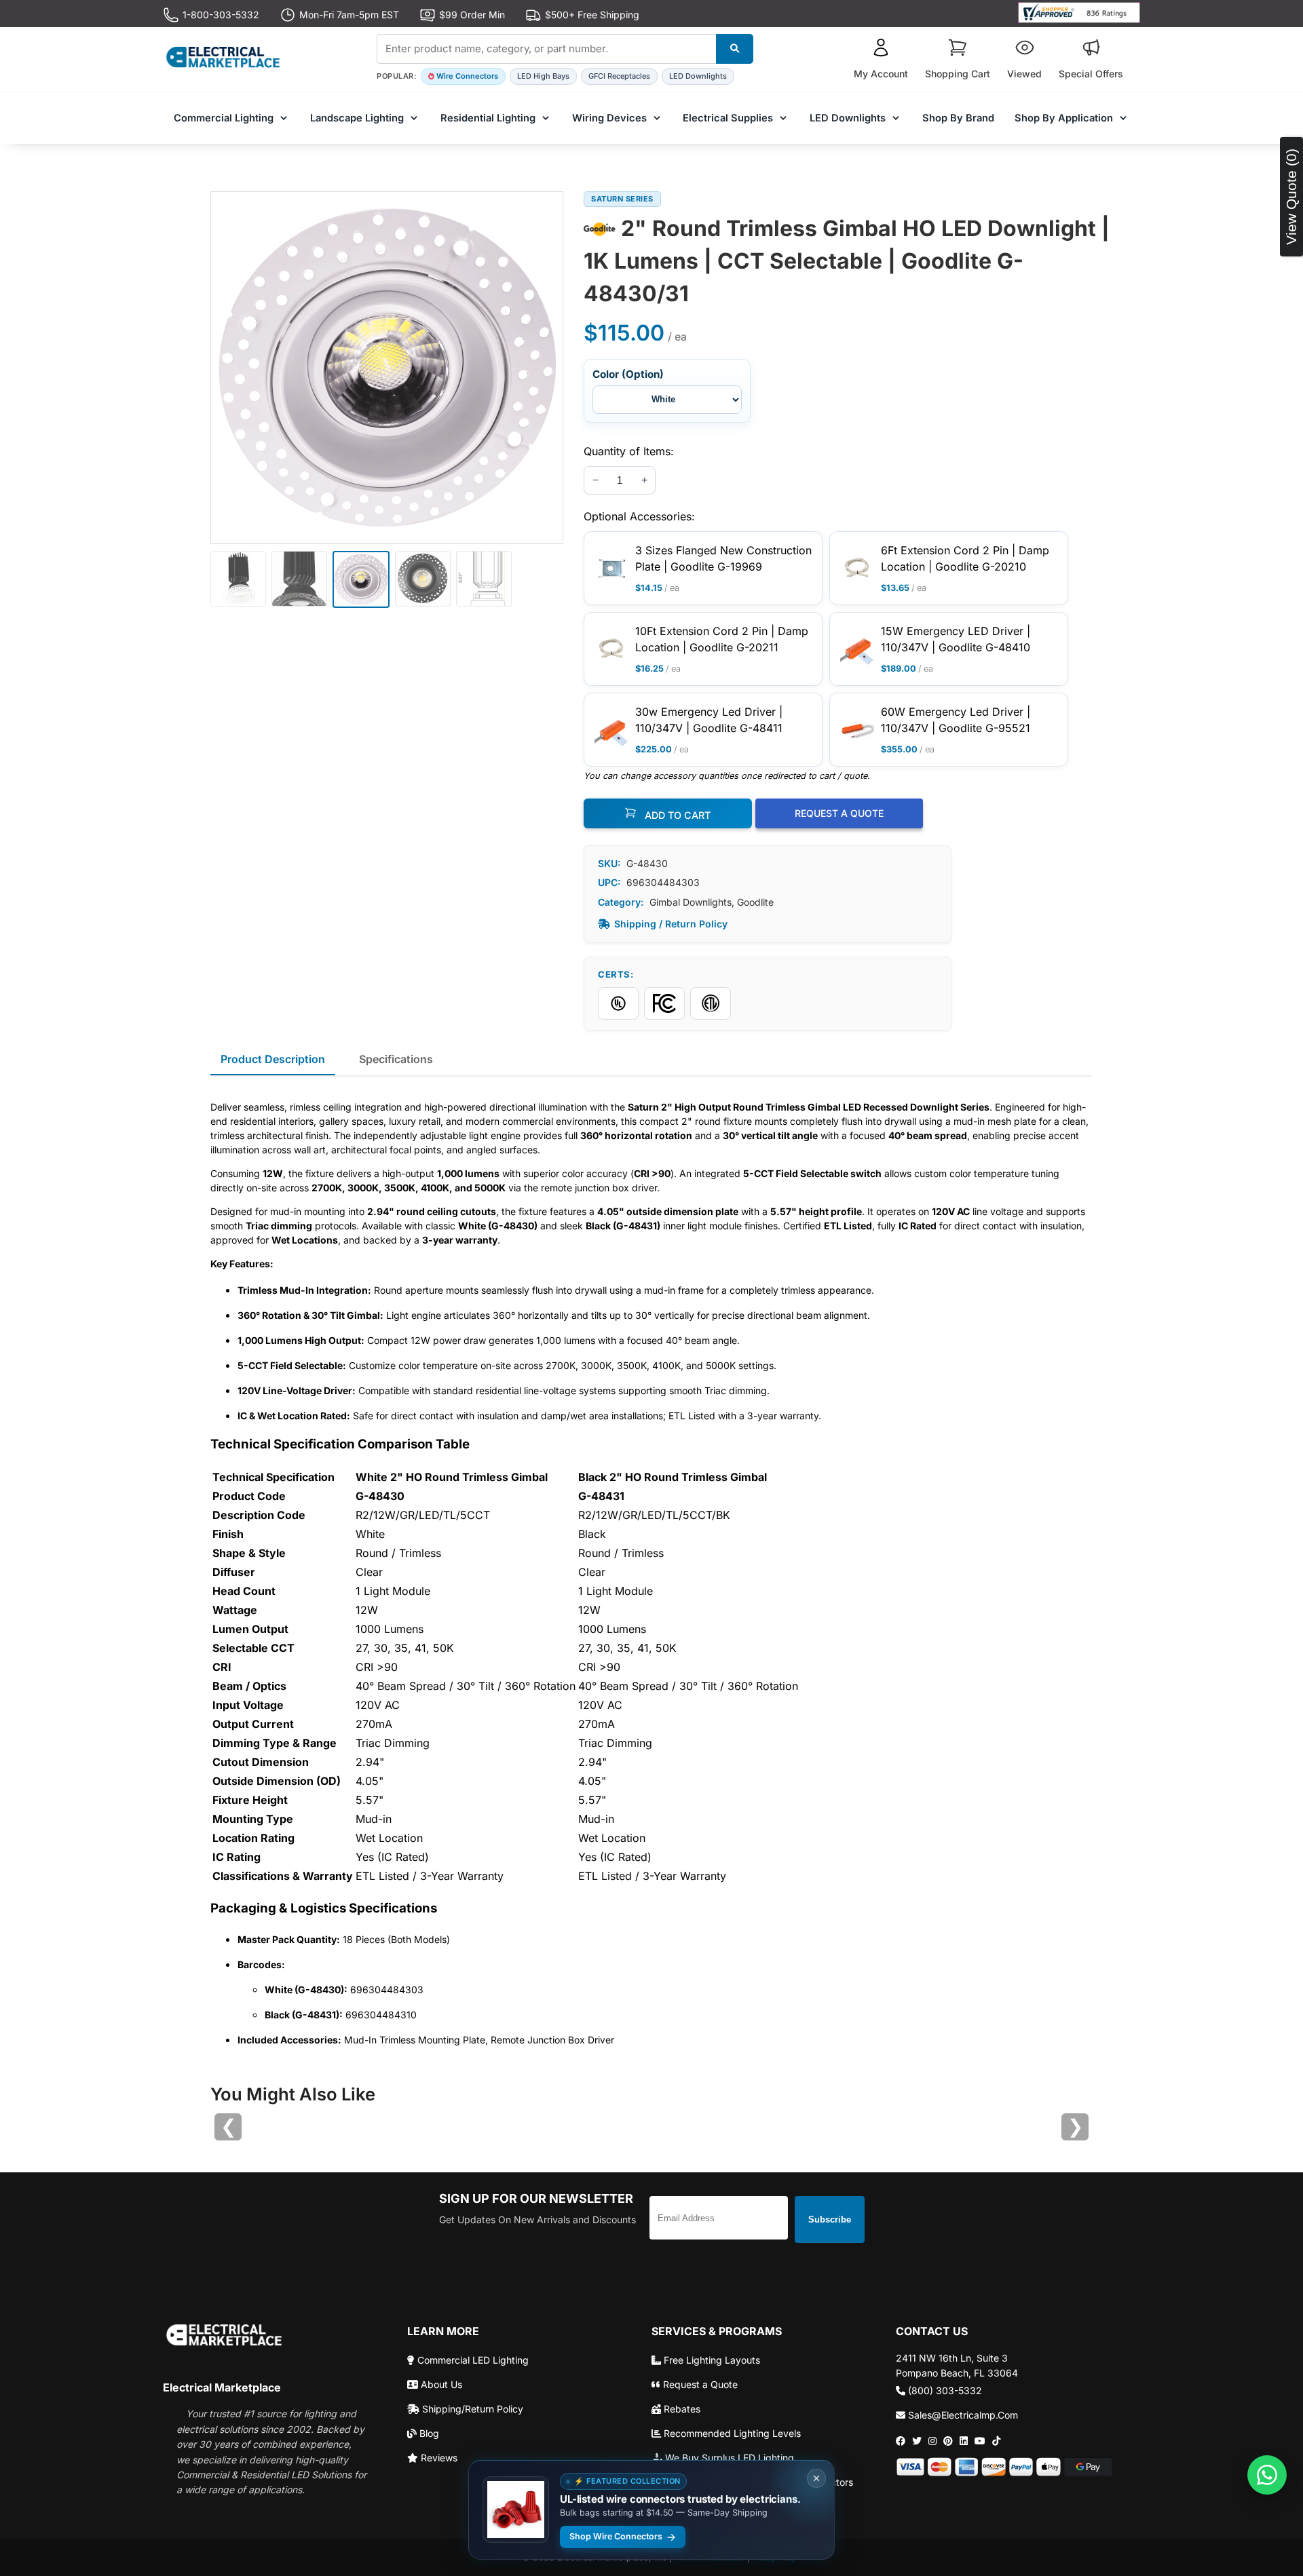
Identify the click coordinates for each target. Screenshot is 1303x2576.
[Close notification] (816, 2478)
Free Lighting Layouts (711, 2360)
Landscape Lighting (357, 118)
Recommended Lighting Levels (731, 2433)
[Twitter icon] (917, 2441)
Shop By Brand (958, 118)
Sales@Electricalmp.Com (962, 2415)
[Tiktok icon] (996, 2441)
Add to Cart (676, 815)
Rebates (681, 2409)
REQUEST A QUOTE (839, 813)
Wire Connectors (467, 76)
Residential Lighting (488, 118)
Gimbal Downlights (691, 902)
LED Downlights (698, 76)
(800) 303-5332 (944, 2390)
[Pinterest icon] (948, 2441)
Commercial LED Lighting (472, 2360)
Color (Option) (628, 374)
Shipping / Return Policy (671, 924)
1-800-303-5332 (221, 15)
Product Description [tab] (273, 1059)
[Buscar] (735, 49)
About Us (440, 2384)
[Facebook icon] (901, 2441)
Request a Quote (699, 2384)
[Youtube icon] (980, 2441)
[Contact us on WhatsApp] (1267, 2475)
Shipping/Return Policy (471, 2409)
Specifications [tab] (396, 1059)
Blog (428, 2433)
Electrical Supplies (728, 118)
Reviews (438, 2458)
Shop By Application (1064, 118)
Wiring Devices (609, 118)
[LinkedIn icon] (964, 2441)
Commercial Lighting (224, 118)
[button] (881, 59)
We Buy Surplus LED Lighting (728, 2458)
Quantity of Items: (629, 451)
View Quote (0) (1291, 197)
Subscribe (830, 2219)
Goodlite (755, 902)
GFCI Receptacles (619, 76)
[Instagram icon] (932, 2441)
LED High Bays (543, 76)
